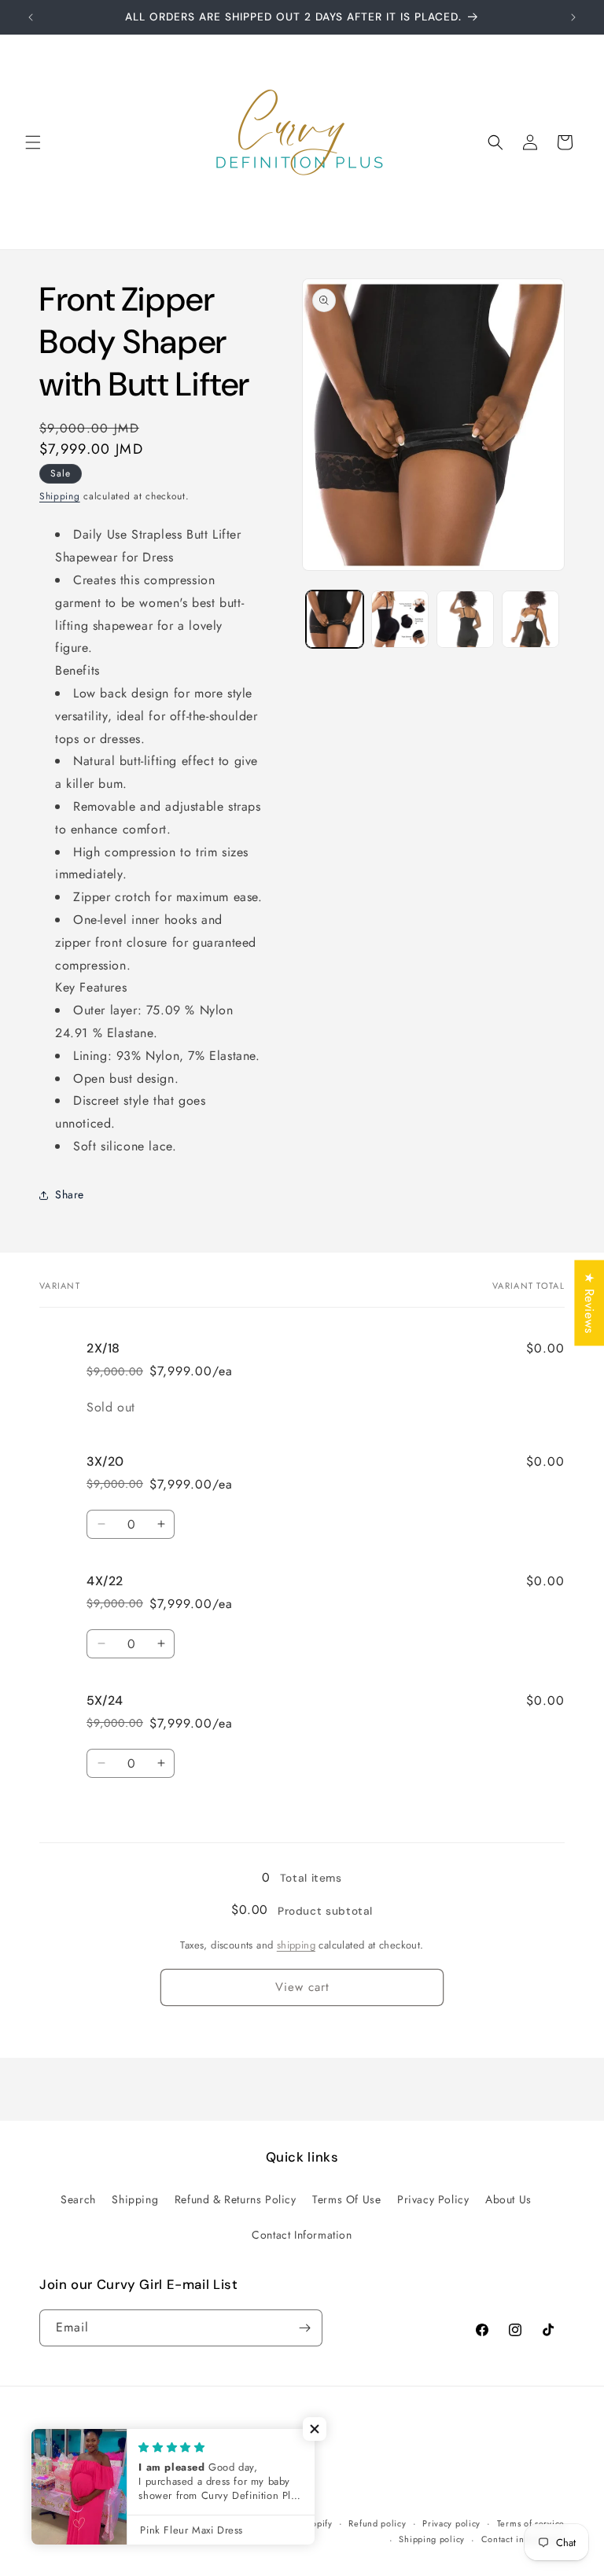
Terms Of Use (346, 2199)
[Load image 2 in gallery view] (400, 619)
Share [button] (70, 1194)
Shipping (60, 496)
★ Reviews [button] (589, 1303)
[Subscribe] (304, 2328)
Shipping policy (432, 2539)
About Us (508, 2199)
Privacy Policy (433, 2199)
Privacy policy (451, 2523)
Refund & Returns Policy (236, 2199)
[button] (33, 142)
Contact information (523, 2539)
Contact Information (302, 2235)
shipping (296, 1945)
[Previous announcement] (31, 17)
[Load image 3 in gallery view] (465, 619)
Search (78, 2199)
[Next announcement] (573, 17)
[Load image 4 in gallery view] (530, 619)
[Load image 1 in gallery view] (335, 619)
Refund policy (377, 2523)
